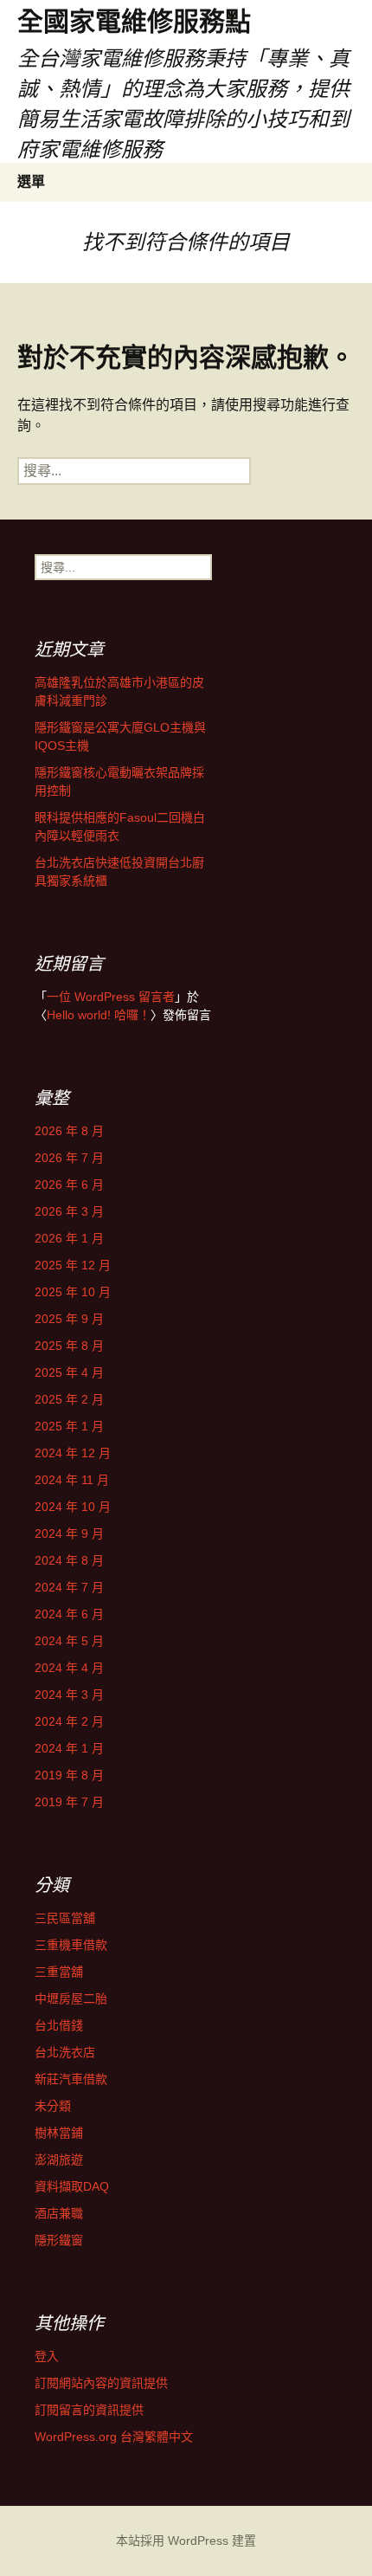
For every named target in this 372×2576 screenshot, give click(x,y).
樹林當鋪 (59, 2133)
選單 (31, 181)
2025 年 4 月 (69, 1372)
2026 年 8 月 (69, 1131)
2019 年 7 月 (69, 1802)
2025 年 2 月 (69, 1399)
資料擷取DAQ (72, 2186)
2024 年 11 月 (72, 1480)
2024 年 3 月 (69, 1695)
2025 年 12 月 (73, 1265)
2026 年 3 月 (69, 1211)
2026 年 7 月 (69, 1158)
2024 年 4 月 (69, 1668)
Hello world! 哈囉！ (99, 1015)
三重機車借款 (71, 1945)
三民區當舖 (65, 1918)
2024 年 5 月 (69, 1641)
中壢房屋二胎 (71, 1998)
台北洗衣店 (65, 2052)
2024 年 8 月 (69, 1560)
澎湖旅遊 (59, 2160)
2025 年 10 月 (73, 1292)
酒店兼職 (59, 2213)
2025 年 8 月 (69, 1346)
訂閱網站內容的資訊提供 (101, 2383)
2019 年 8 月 (69, 1775)
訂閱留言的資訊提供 (89, 2410)
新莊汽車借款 (71, 2079)
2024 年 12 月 (73, 1453)
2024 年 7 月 (69, 1587)
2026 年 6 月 (69, 1185)
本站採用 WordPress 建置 (186, 2540)
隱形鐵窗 (59, 2240)
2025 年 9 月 (69, 1319)
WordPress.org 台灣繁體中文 (114, 2437)
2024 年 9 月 (69, 1533)
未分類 (53, 2106)
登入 (47, 2356)
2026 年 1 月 (69, 1238)
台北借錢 (59, 2025)
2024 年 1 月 (69, 1748)
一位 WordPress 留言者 (111, 997)
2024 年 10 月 (73, 1507)
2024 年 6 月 (69, 1614)
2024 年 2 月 (69, 1721)
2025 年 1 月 (69, 1426)
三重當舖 (59, 1972)
